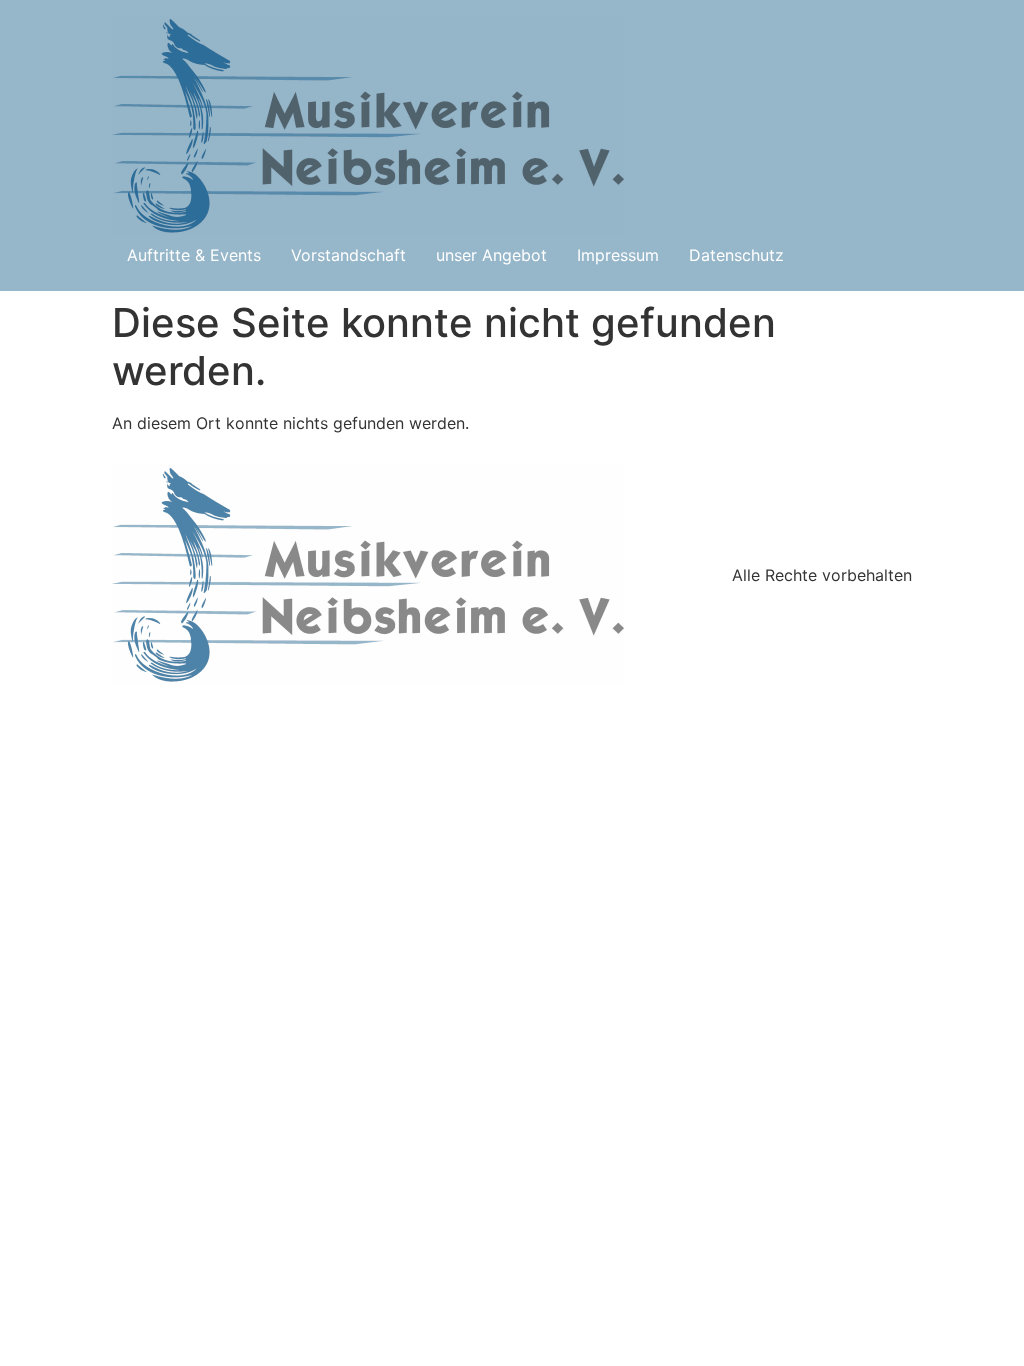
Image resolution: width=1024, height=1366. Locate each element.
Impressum (618, 255)
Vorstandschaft (348, 255)
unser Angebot (491, 255)
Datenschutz (736, 255)
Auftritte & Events (194, 255)
